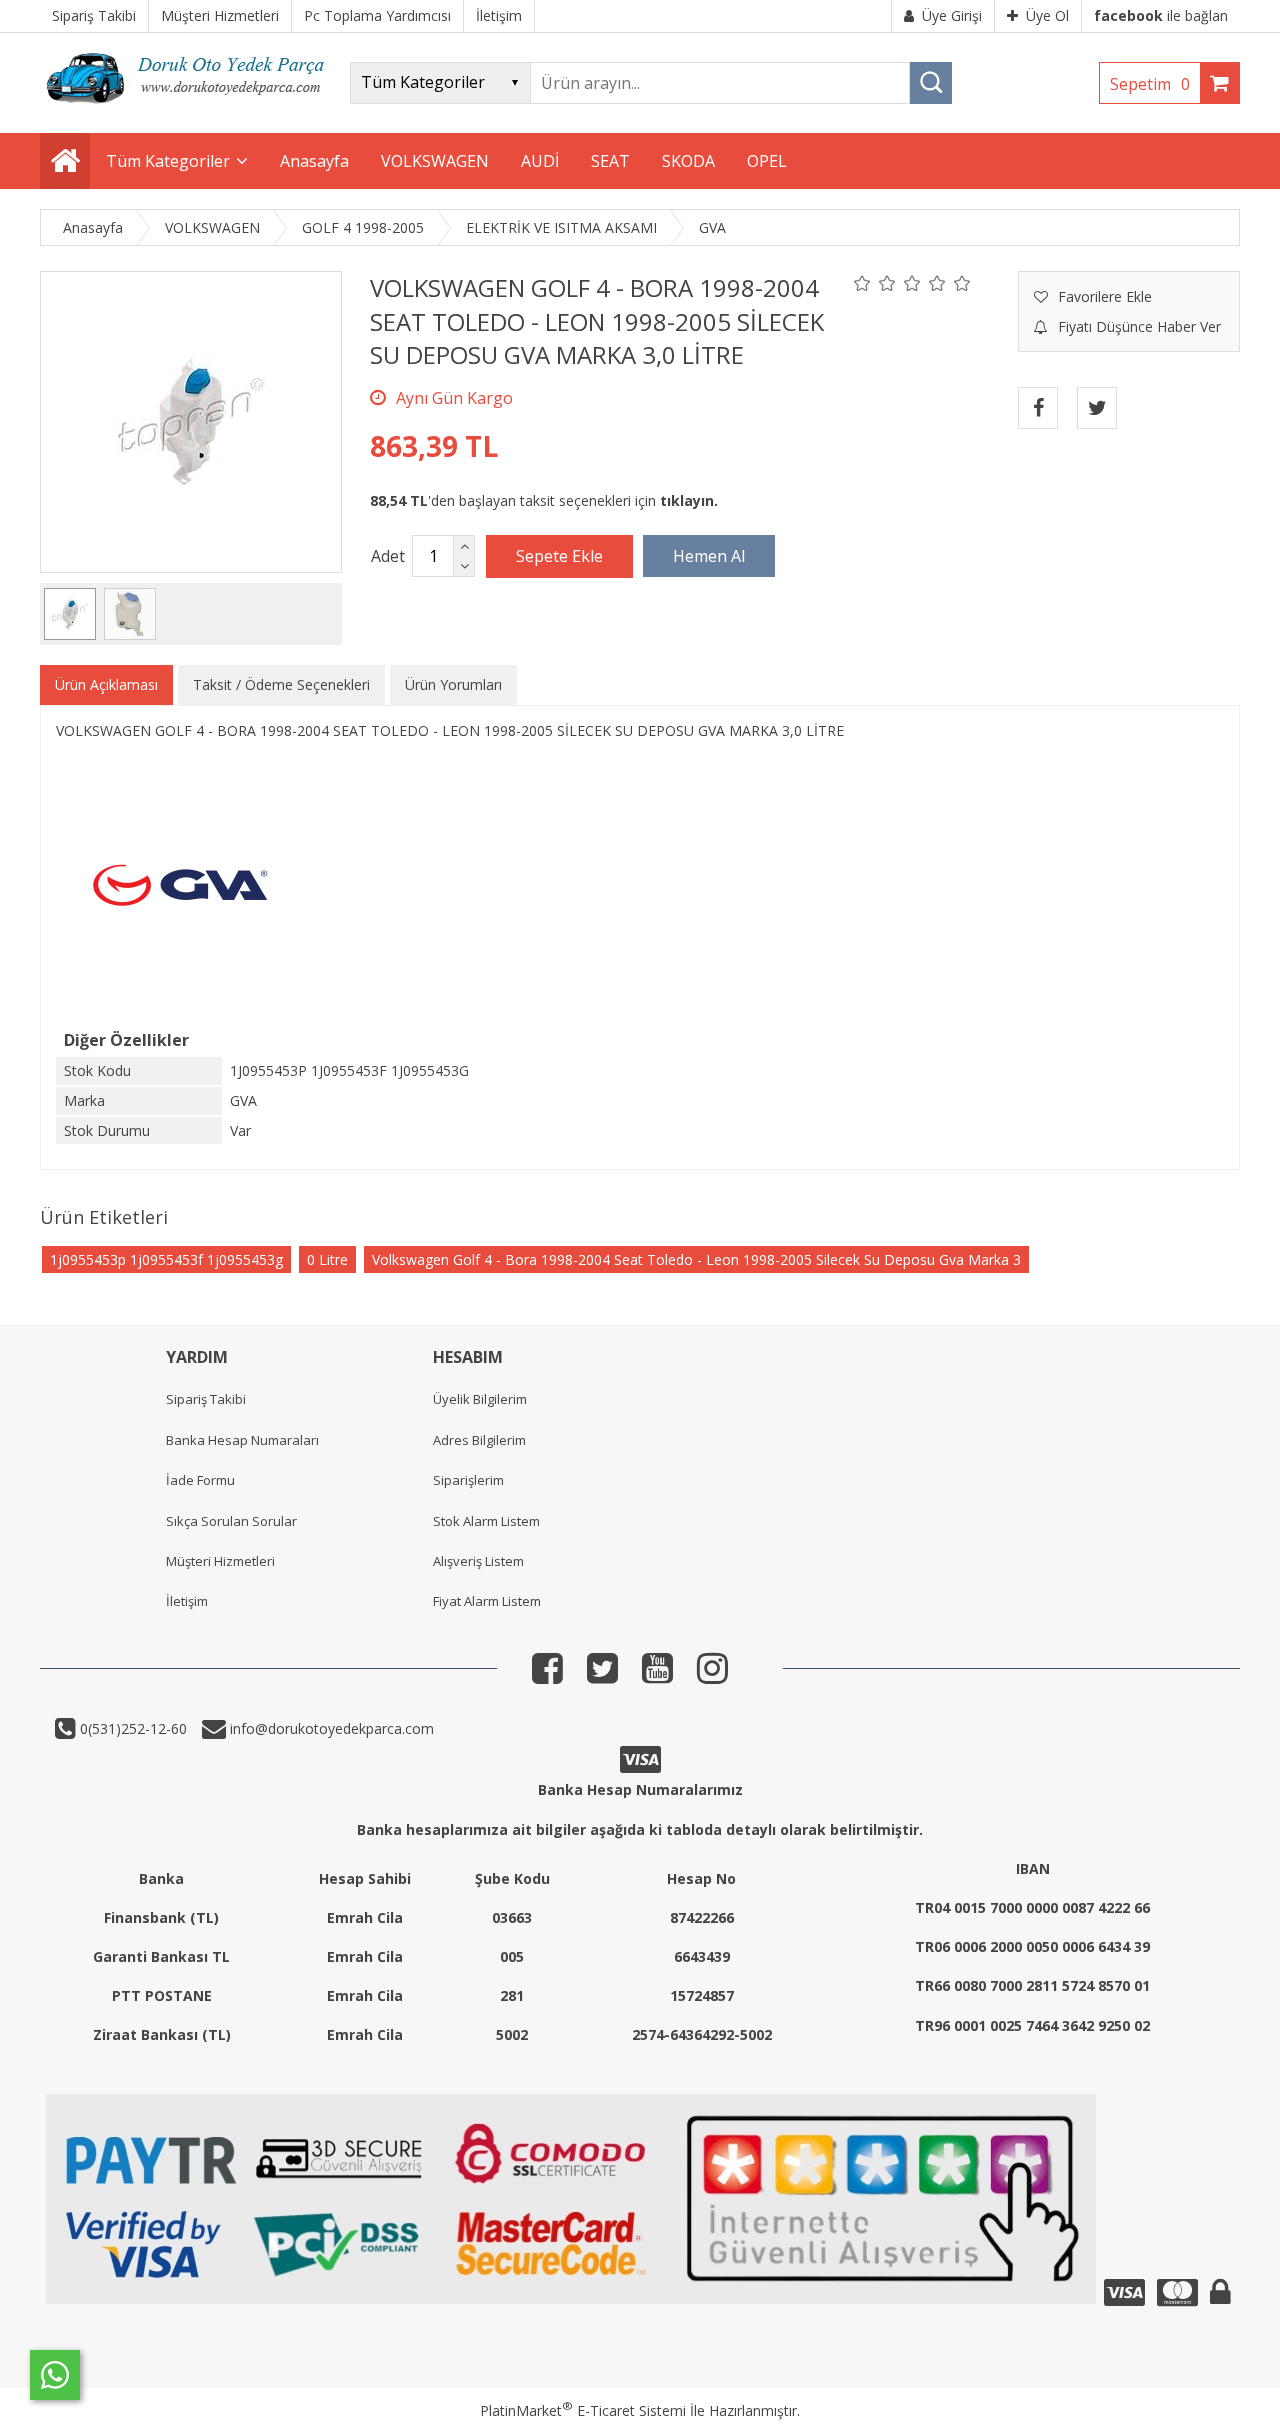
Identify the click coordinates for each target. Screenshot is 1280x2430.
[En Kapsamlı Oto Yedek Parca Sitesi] (190, 109)
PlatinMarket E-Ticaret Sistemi (583, 2410)
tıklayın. (689, 500)
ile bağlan (1161, 15)
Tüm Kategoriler (168, 161)
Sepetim (1150, 84)
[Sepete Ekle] (559, 556)
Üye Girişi (952, 15)
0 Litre (327, 1259)
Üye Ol (1047, 15)
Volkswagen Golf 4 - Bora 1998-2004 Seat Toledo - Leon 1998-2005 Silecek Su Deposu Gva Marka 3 (696, 1259)
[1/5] (862, 283)
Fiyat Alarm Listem (487, 1601)
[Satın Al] (709, 556)
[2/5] (875, 283)
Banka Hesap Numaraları (242, 1440)
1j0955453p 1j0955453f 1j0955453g (166, 1259)
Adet (388, 556)
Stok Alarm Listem (486, 1521)
